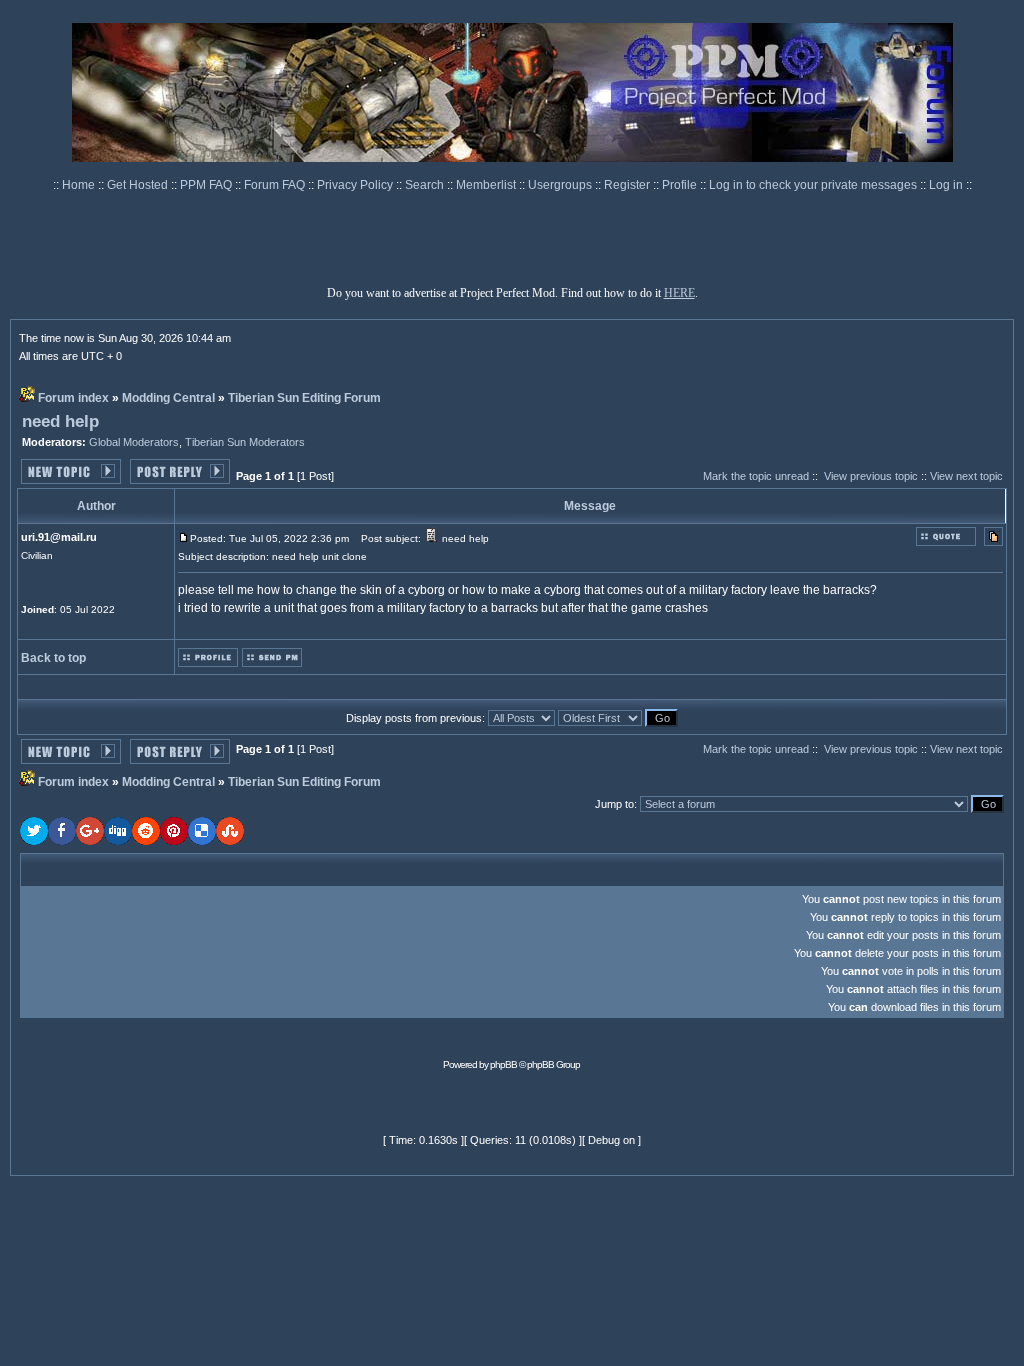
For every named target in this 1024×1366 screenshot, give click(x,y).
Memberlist (487, 185)
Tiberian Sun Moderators (245, 442)
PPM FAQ (207, 185)
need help (60, 421)
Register (628, 185)
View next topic (966, 476)
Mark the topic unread (756, 476)
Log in (946, 185)
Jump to (614, 804)
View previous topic (871, 476)
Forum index (73, 398)
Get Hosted (139, 185)
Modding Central (168, 398)
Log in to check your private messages (814, 185)
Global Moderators (134, 442)
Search (426, 185)
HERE (679, 293)
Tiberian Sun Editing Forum (304, 398)
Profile (681, 185)
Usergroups (561, 185)
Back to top (53, 658)
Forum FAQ (276, 185)
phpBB (503, 1064)
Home (80, 185)
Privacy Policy (356, 185)
